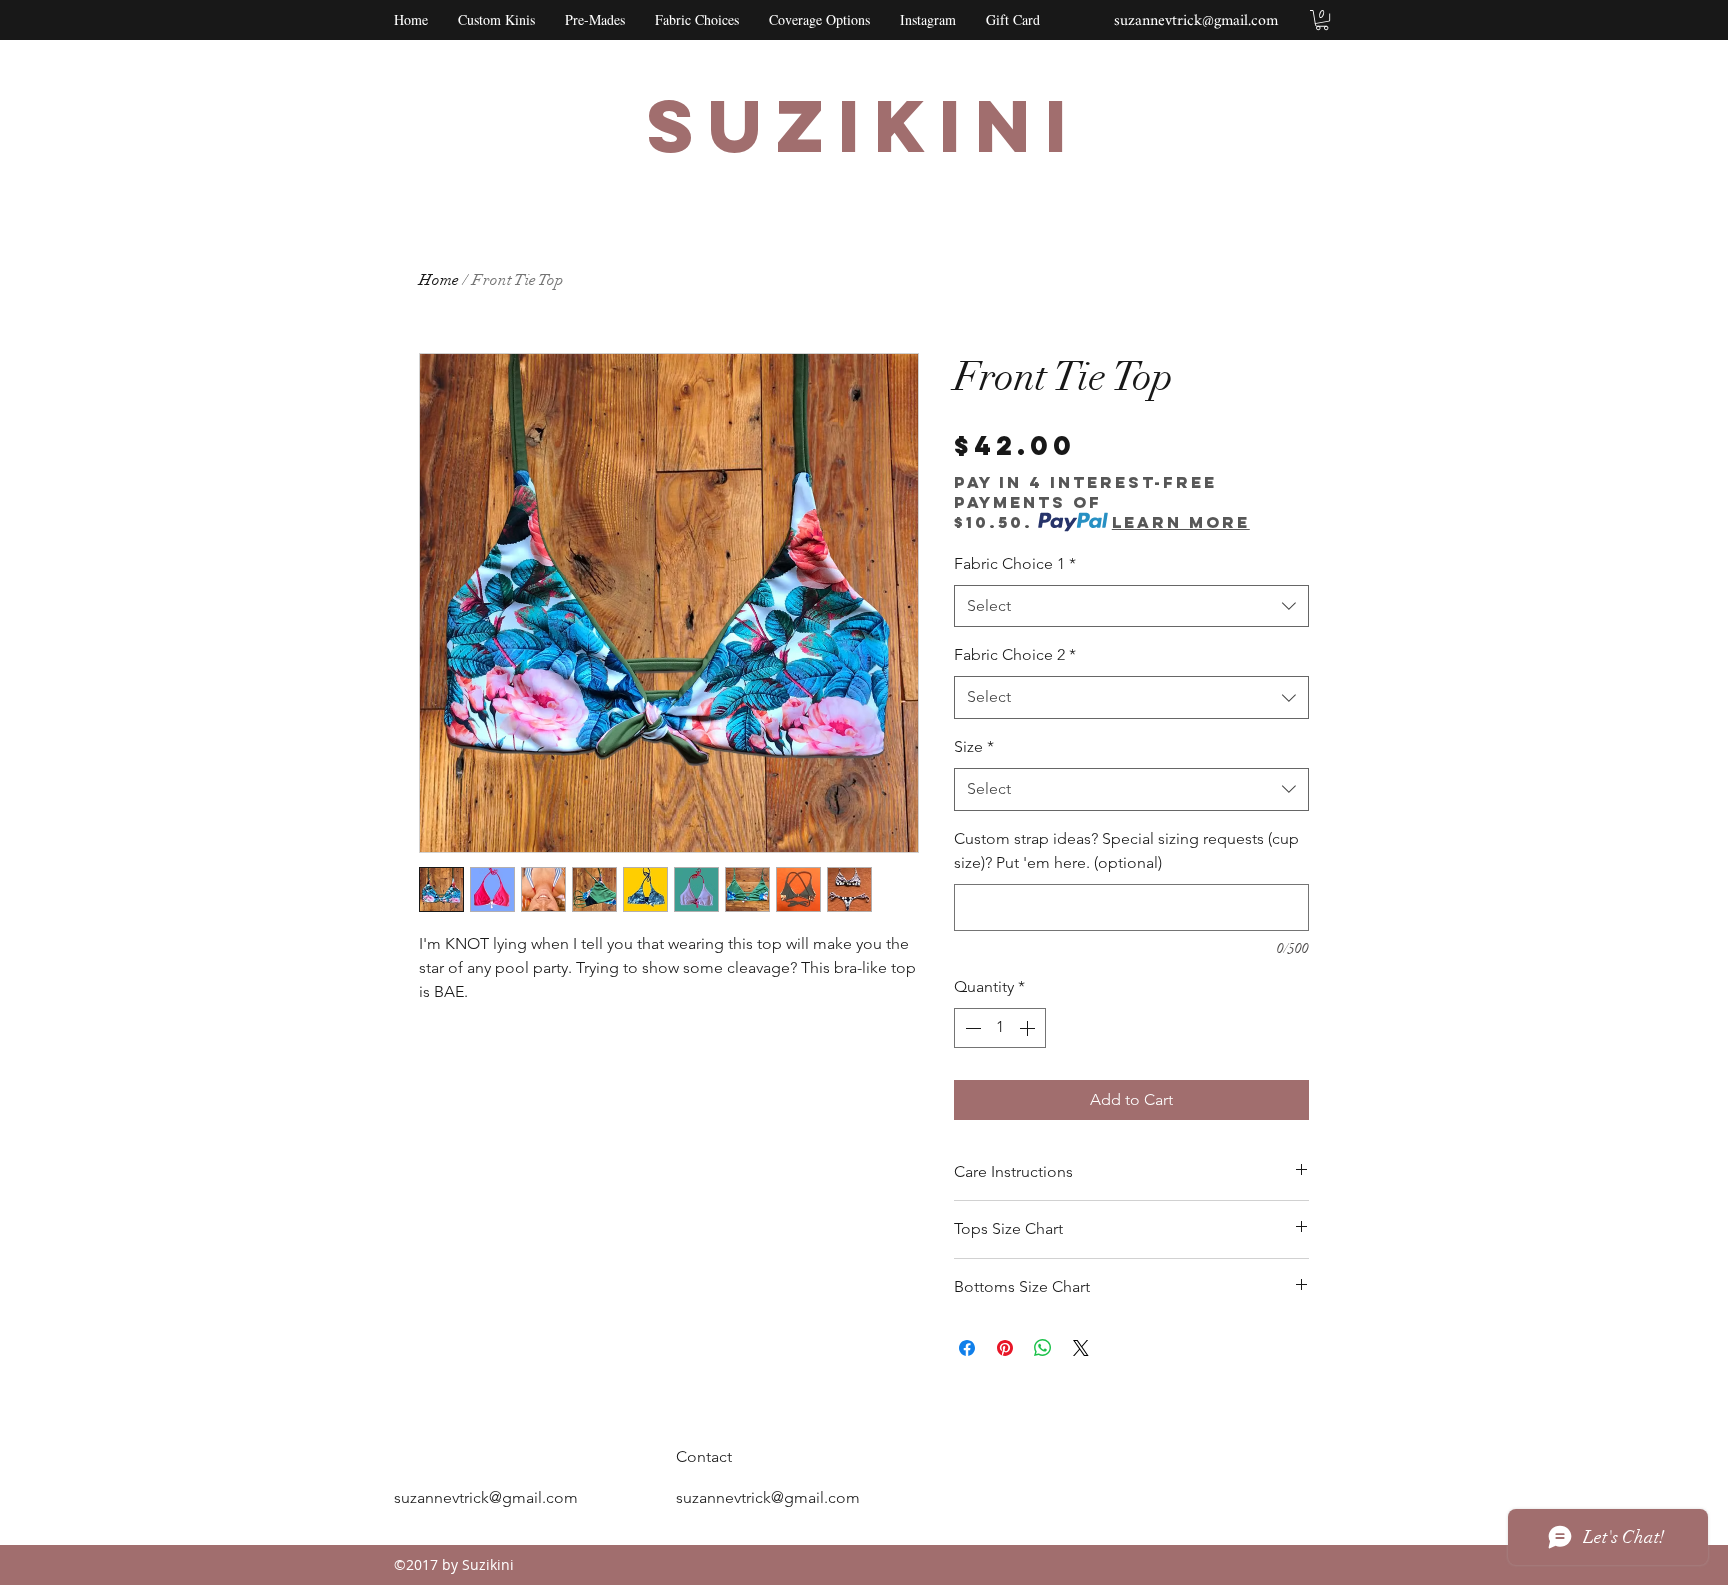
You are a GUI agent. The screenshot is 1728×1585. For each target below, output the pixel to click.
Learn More (1181, 522)
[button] (1322, 20)
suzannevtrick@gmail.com (1196, 21)
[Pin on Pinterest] (1005, 1348)
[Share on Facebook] (967, 1348)
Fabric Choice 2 (1015, 654)
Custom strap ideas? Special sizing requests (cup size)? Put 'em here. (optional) (1126, 851)
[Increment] (1029, 1028)
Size (974, 746)
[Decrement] (971, 1028)
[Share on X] (1081, 1348)
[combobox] (1131, 606)
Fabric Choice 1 (1015, 563)
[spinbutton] (1000, 1028)
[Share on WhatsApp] (1043, 1348)
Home (439, 280)
